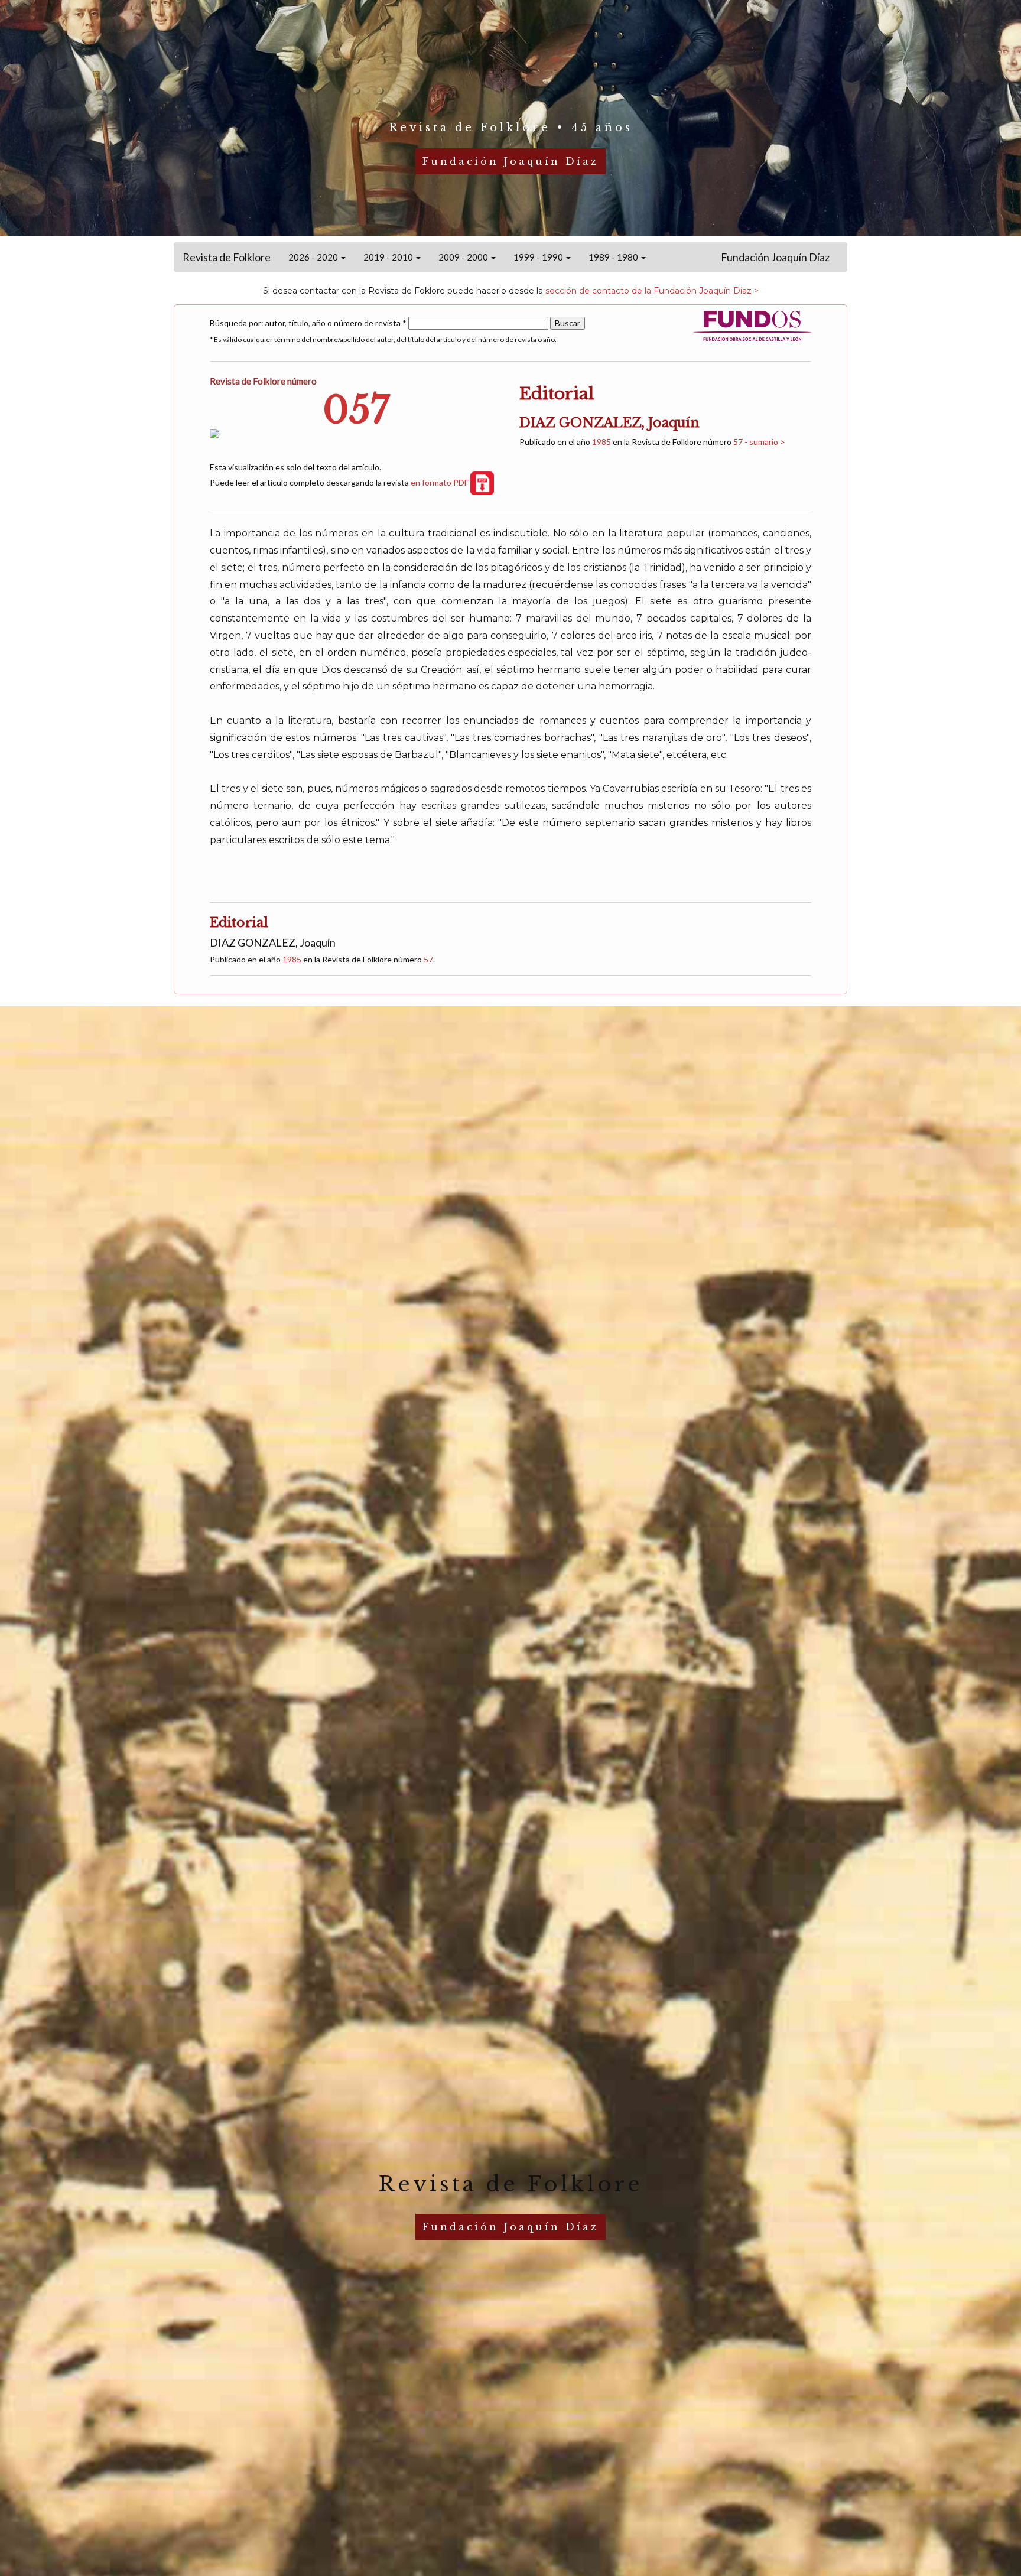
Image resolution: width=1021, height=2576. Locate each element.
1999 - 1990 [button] (539, 257)
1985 (601, 442)
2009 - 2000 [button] (464, 257)
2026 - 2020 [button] (314, 257)
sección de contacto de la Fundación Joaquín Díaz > (652, 291)
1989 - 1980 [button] (614, 257)
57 (428, 959)
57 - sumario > (759, 442)
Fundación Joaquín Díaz (775, 257)
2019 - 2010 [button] (389, 257)
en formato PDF (440, 482)
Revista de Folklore (227, 257)
